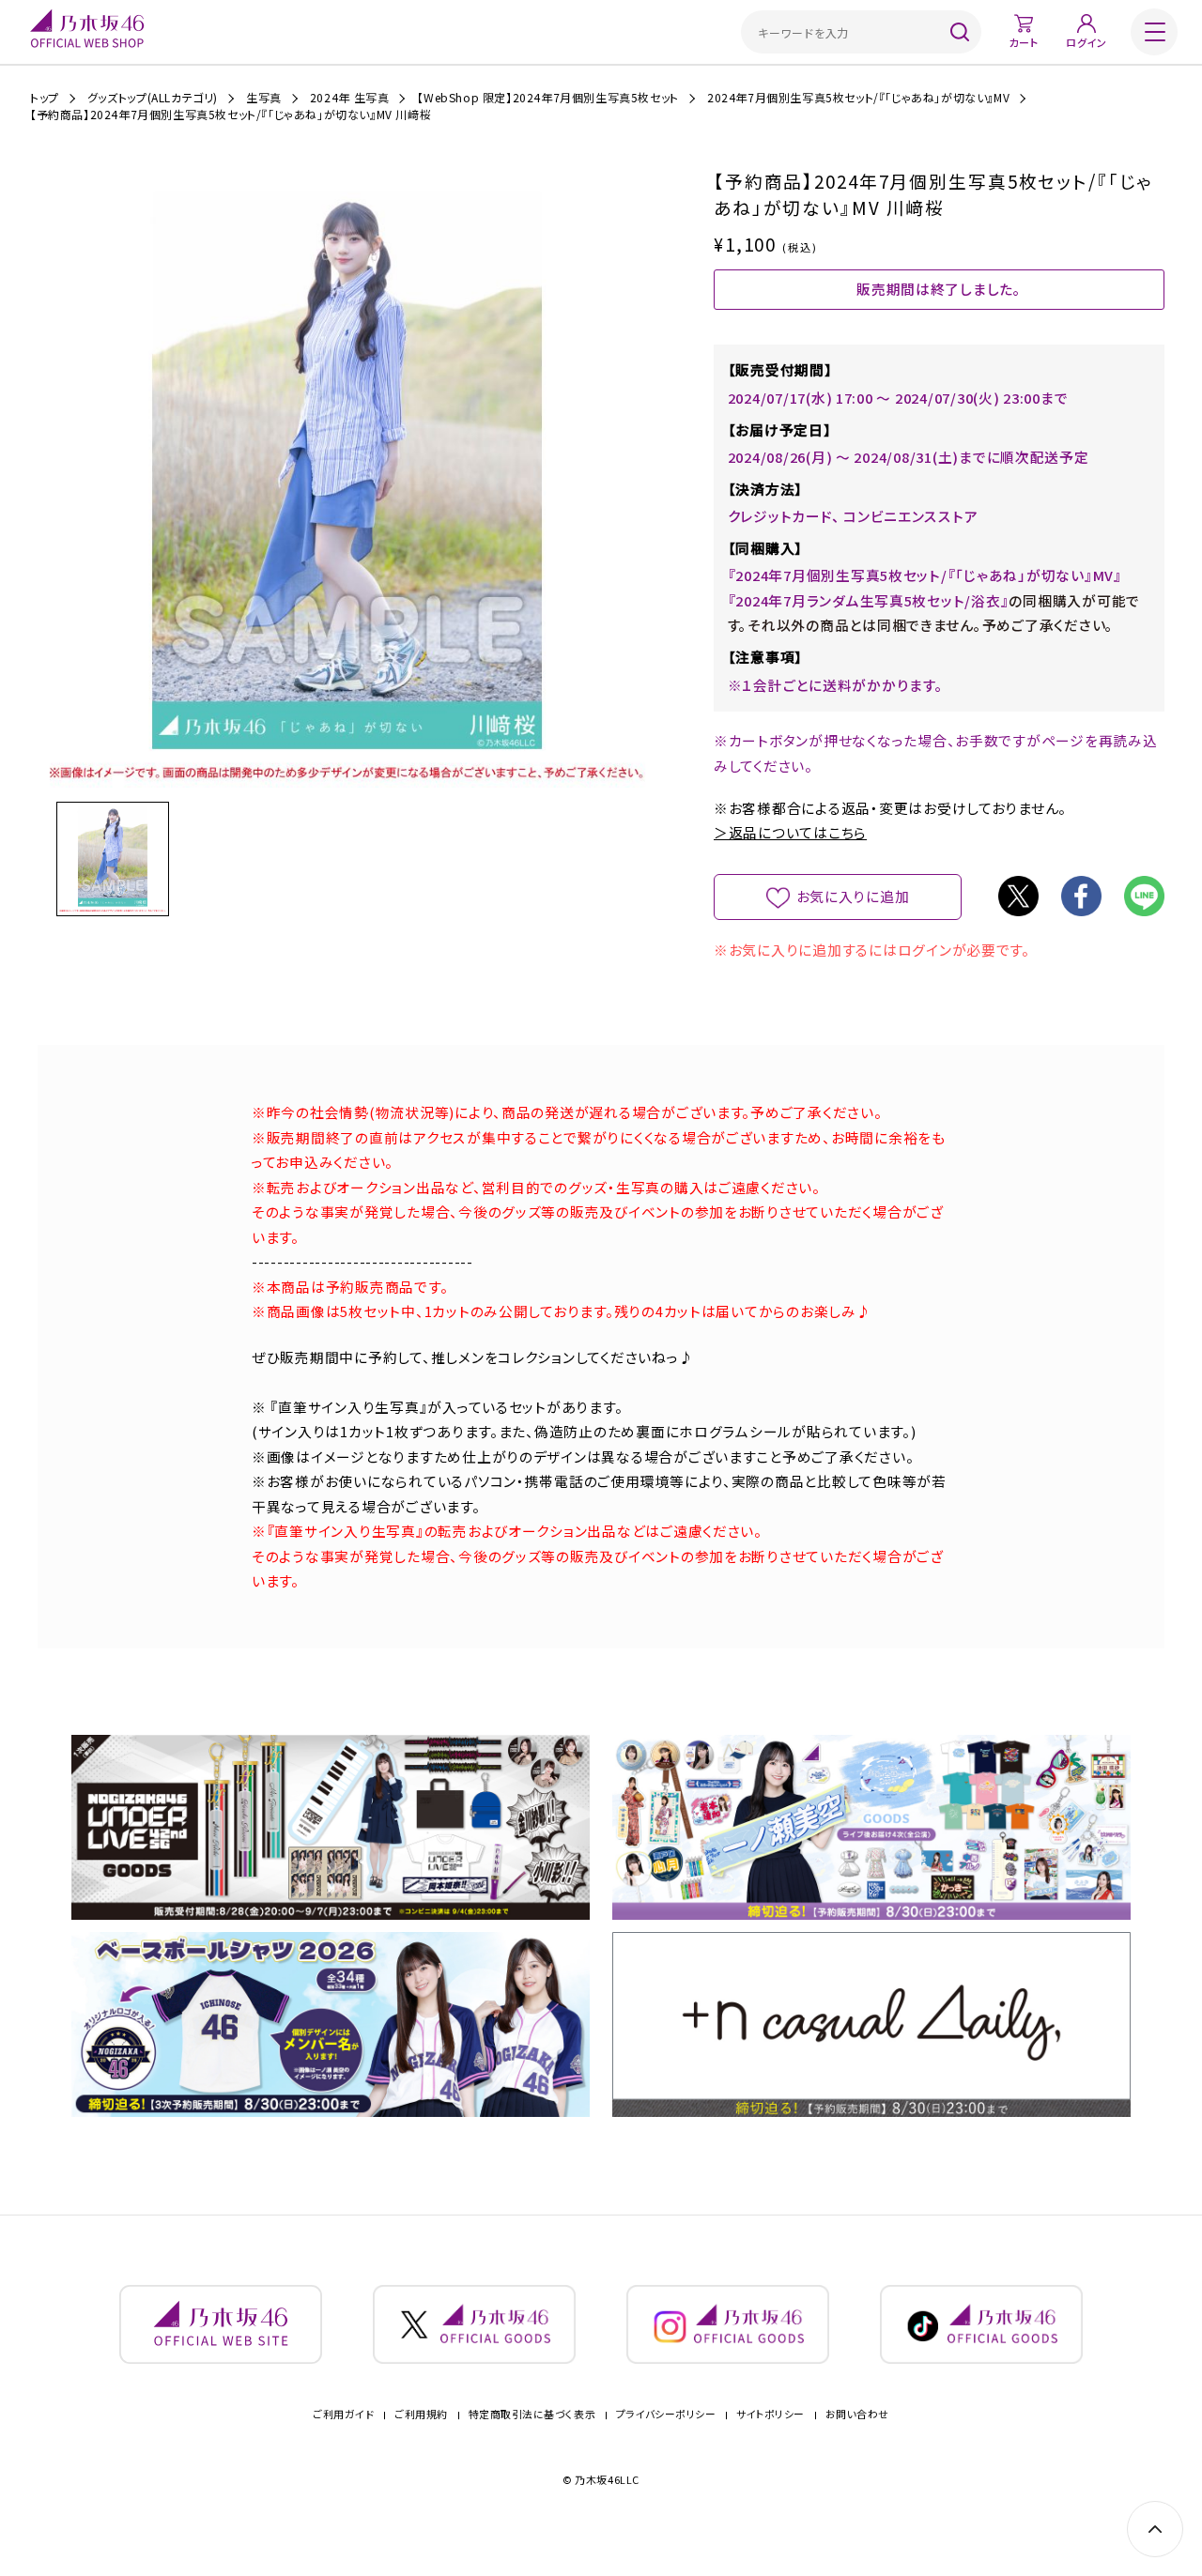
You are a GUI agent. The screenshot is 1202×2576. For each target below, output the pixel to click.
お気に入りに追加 (853, 896)
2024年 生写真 (349, 98)
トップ (45, 98)
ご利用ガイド (343, 2414)
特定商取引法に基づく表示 (532, 2414)
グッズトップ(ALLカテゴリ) (153, 98)
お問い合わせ (857, 2414)
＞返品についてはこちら (790, 832)
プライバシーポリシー (666, 2414)
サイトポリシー (771, 2414)
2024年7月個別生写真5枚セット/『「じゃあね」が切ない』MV (858, 98)
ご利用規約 (421, 2414)
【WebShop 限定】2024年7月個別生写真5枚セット (547, 98)
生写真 (264, 98)
